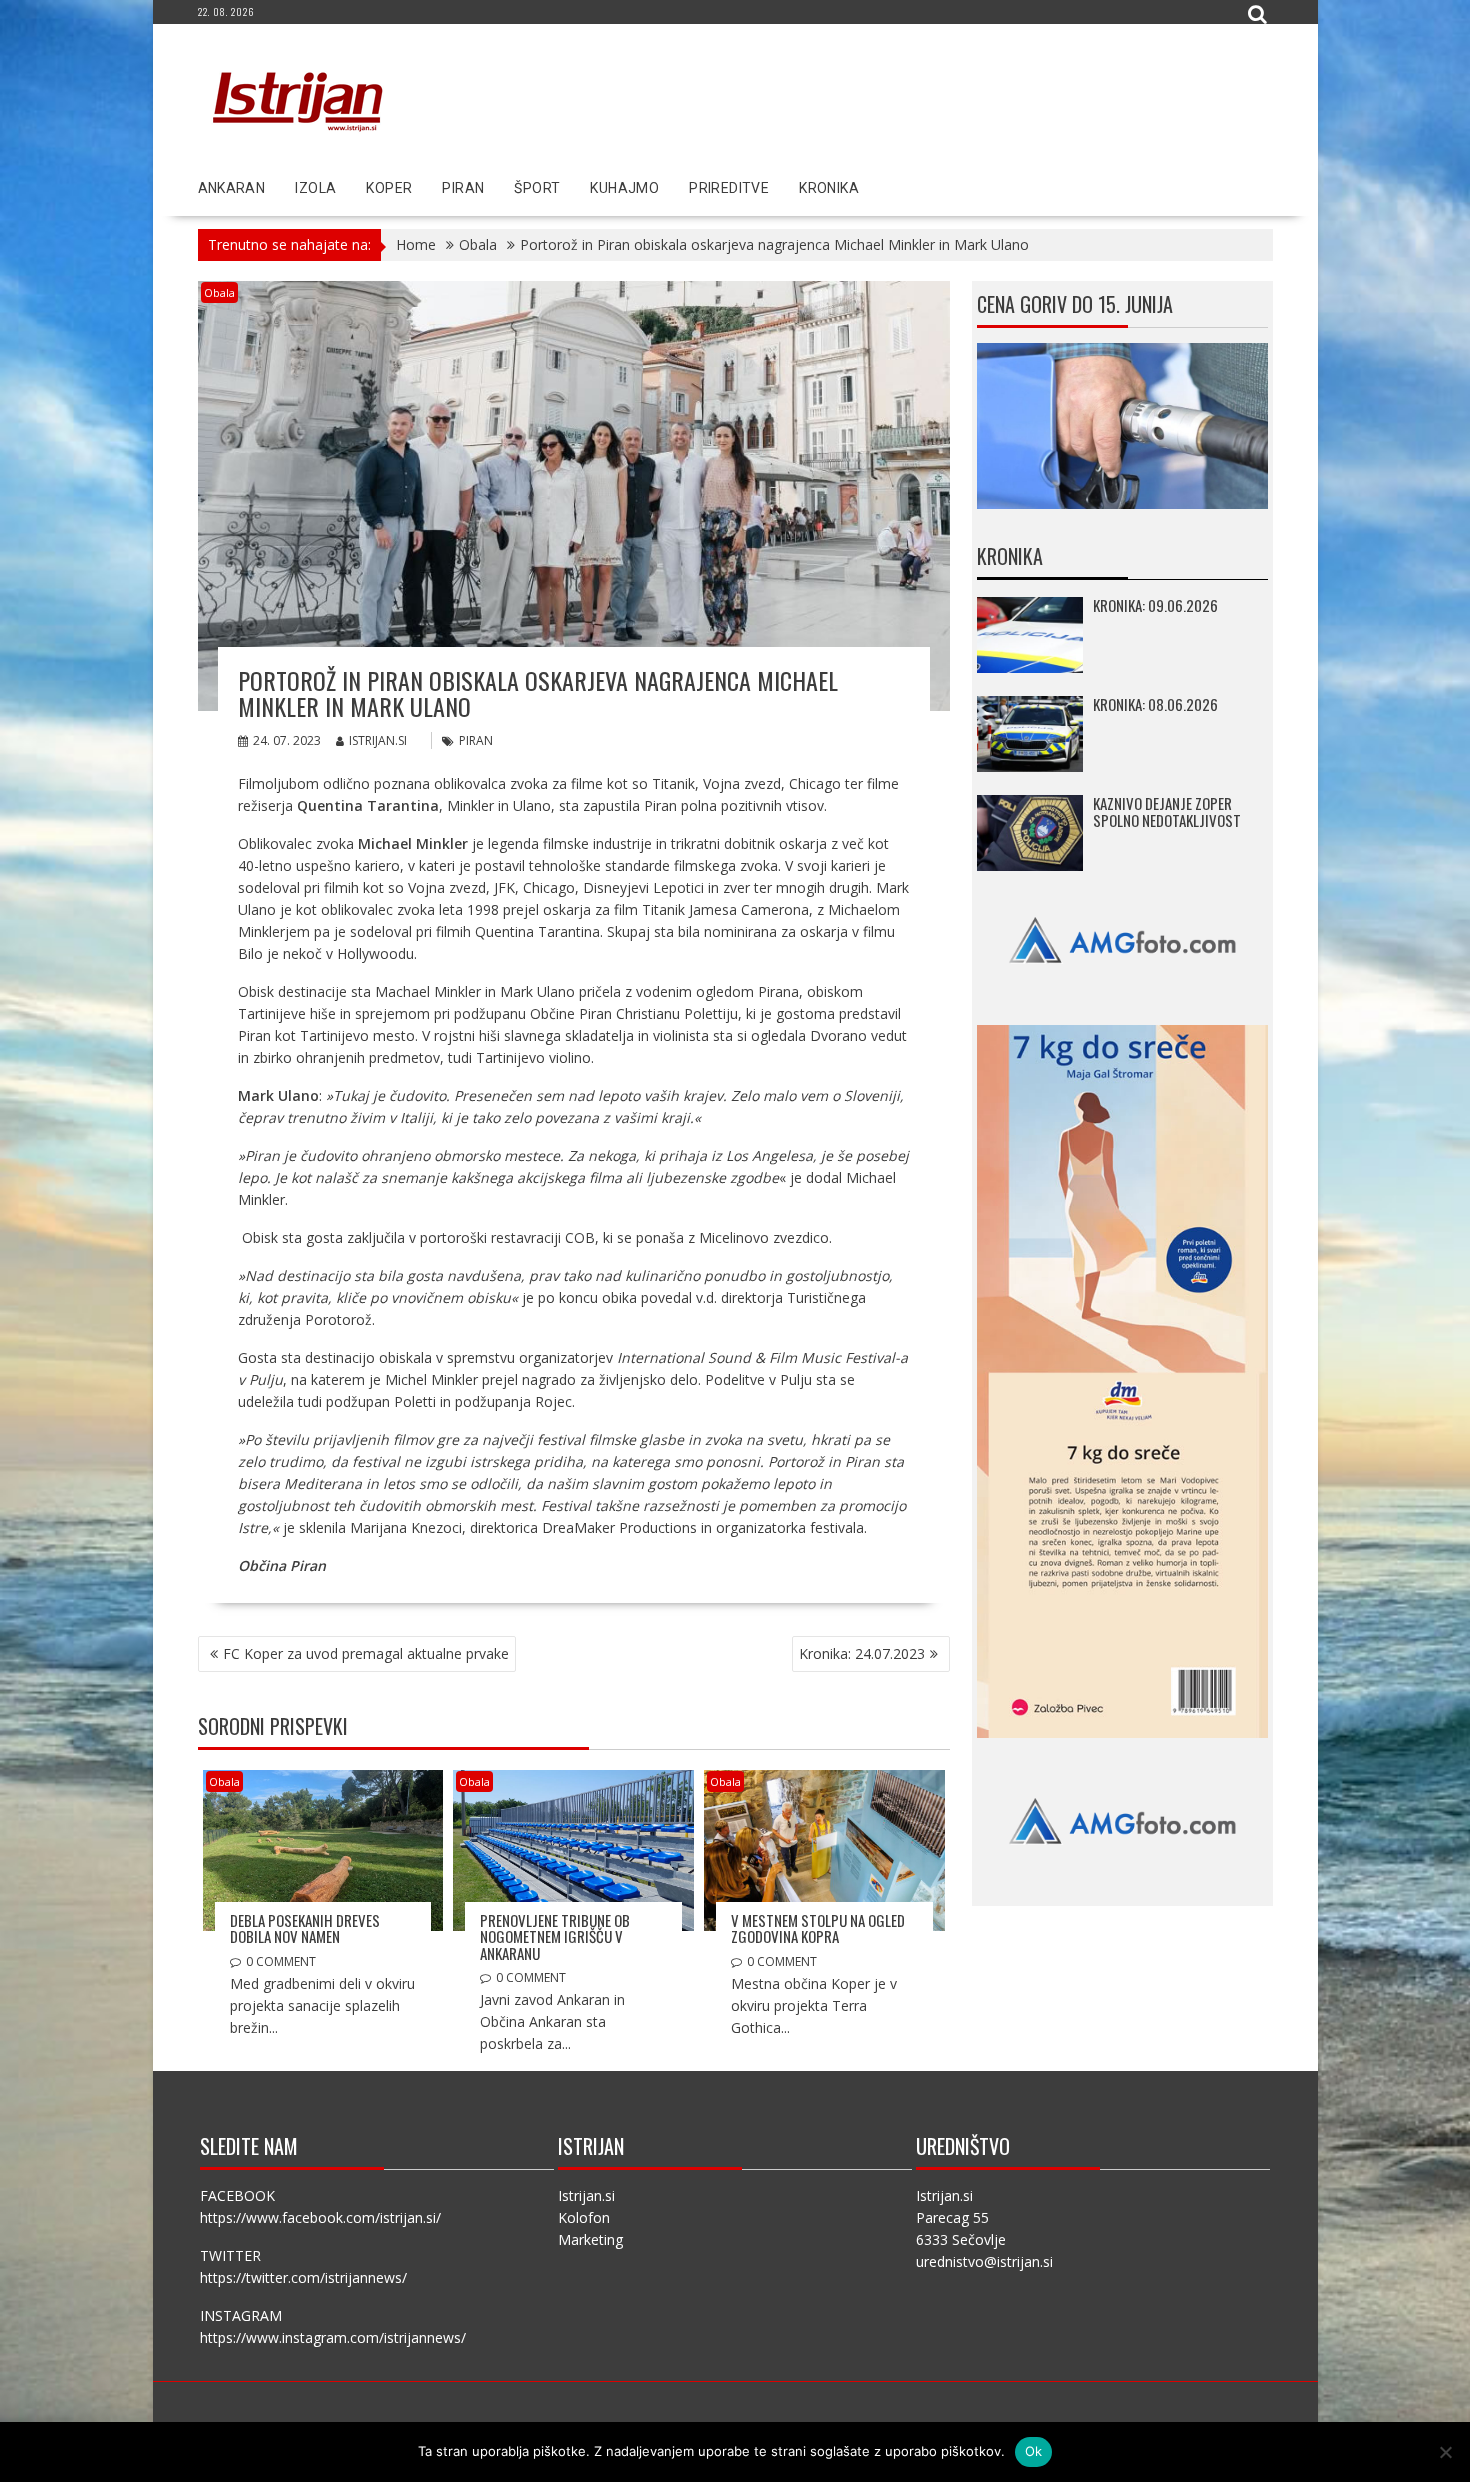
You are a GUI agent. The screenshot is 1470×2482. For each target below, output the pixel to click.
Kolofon (584, 2217)
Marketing (590, 2239)
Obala (219, 292)
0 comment (281, 1961)
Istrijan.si (378, 740)
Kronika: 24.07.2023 (862, 1653)
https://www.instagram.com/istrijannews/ (333, 2337)
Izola (315, 188)
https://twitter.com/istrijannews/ (303, 2277)
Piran (463, 188)
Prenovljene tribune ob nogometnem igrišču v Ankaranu (555, 1936)
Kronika (829, 188)
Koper (389, 188)
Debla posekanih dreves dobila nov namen (305, 1928)
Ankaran (232, 188)
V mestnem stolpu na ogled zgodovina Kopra (818, 1928)
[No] (1445, 2452)
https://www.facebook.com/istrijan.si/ (320, 2217)
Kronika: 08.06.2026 (1155, 704)
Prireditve (729, 188)
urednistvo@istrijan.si (984, 2261)
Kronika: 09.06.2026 (1155, 605)
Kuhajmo (624, 188)
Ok (1034, 2451)
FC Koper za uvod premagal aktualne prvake (366, 1653)
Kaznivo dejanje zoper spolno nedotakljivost (1167, 811)
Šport (537, 188)
